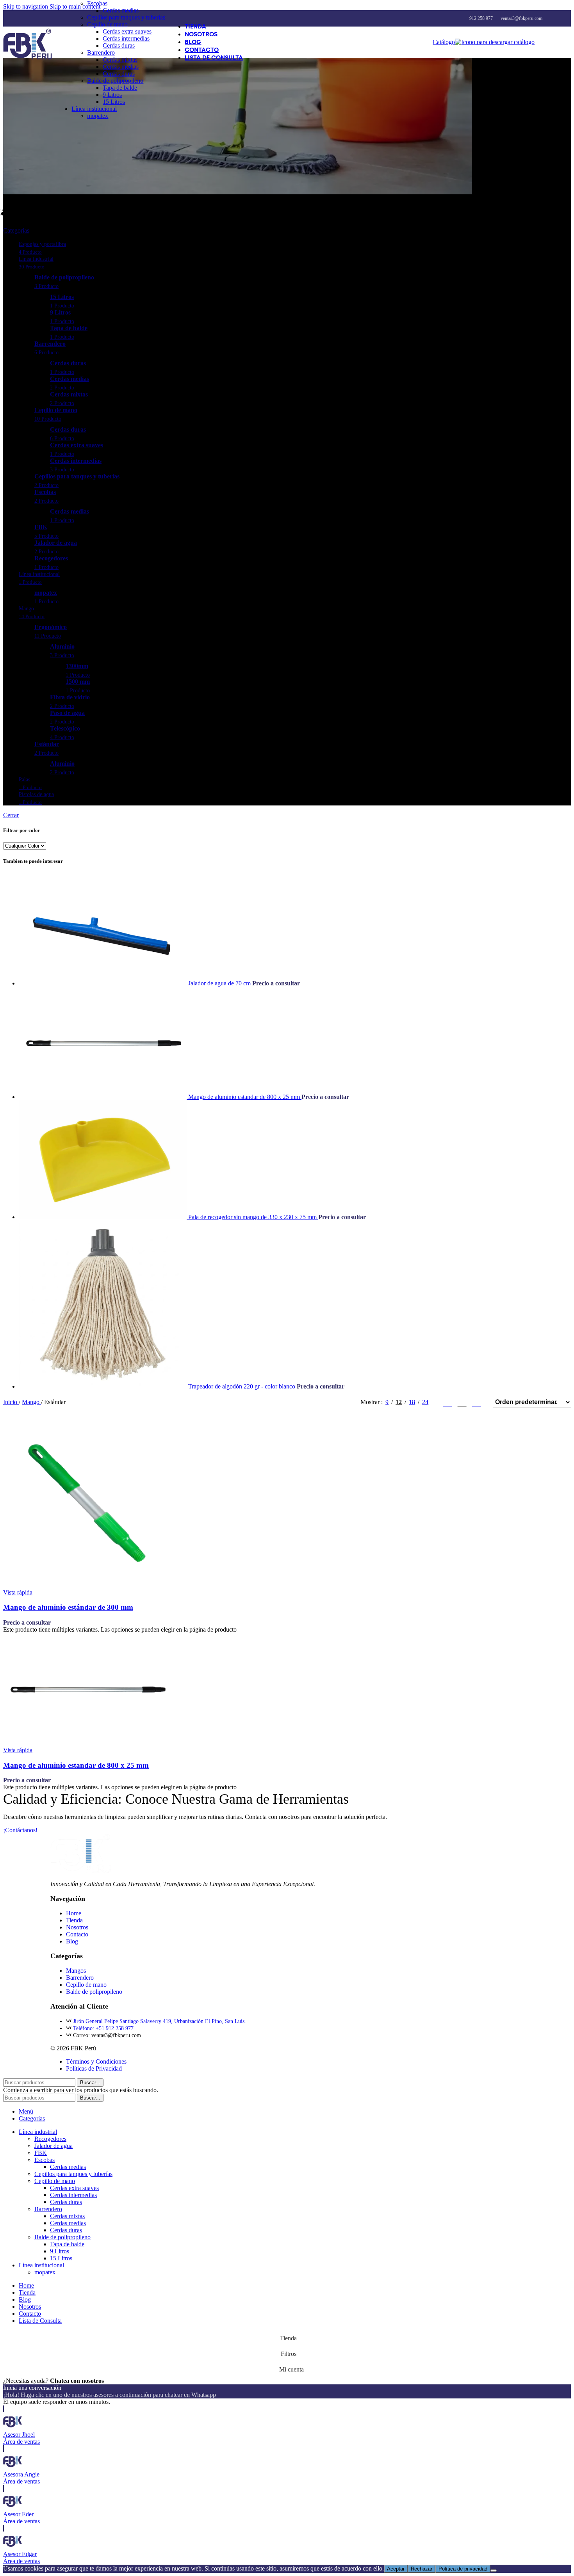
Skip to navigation (26, 6)
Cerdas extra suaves (127, 31)
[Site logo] (28, 60)
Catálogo (444, 42)
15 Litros (114, 102)
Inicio (11, 1402)
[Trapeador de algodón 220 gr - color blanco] (103, 1386)
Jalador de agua (53, 2146)
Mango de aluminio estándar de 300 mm (68, 1607)
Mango (31, 1402)
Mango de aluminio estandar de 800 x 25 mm (245, 1097)
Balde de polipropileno (115, 81)
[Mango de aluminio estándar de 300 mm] (87, 1585)
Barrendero (101, 52)
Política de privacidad (463, 2569)
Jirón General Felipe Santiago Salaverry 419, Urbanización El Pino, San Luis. (160, 2021)
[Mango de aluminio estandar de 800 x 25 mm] (103, 1097)
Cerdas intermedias (126, 38)
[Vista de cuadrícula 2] (447, 1402)
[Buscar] (542, 42)
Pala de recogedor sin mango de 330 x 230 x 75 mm (253, 1217)
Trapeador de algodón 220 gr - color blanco (242, 1386)
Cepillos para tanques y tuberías (126, 17)
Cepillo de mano (107, 24)
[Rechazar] (494, 2571)
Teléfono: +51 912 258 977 (103, 2028)
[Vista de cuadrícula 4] (477, 1402)
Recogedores (50, 2139)
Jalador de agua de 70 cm (220, 983)
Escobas (97, 3)
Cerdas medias (121, 10)
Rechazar (422, 2569)
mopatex (98, 116)
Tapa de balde (120, 88)
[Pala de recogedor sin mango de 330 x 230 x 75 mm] (103, 1217)
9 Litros (112, 95)
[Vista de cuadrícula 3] (462, 1402)
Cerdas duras (119, 45)
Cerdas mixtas (120, 60)
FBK (41, 2153)
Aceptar (396, 2569)
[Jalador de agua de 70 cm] (103, 983)
